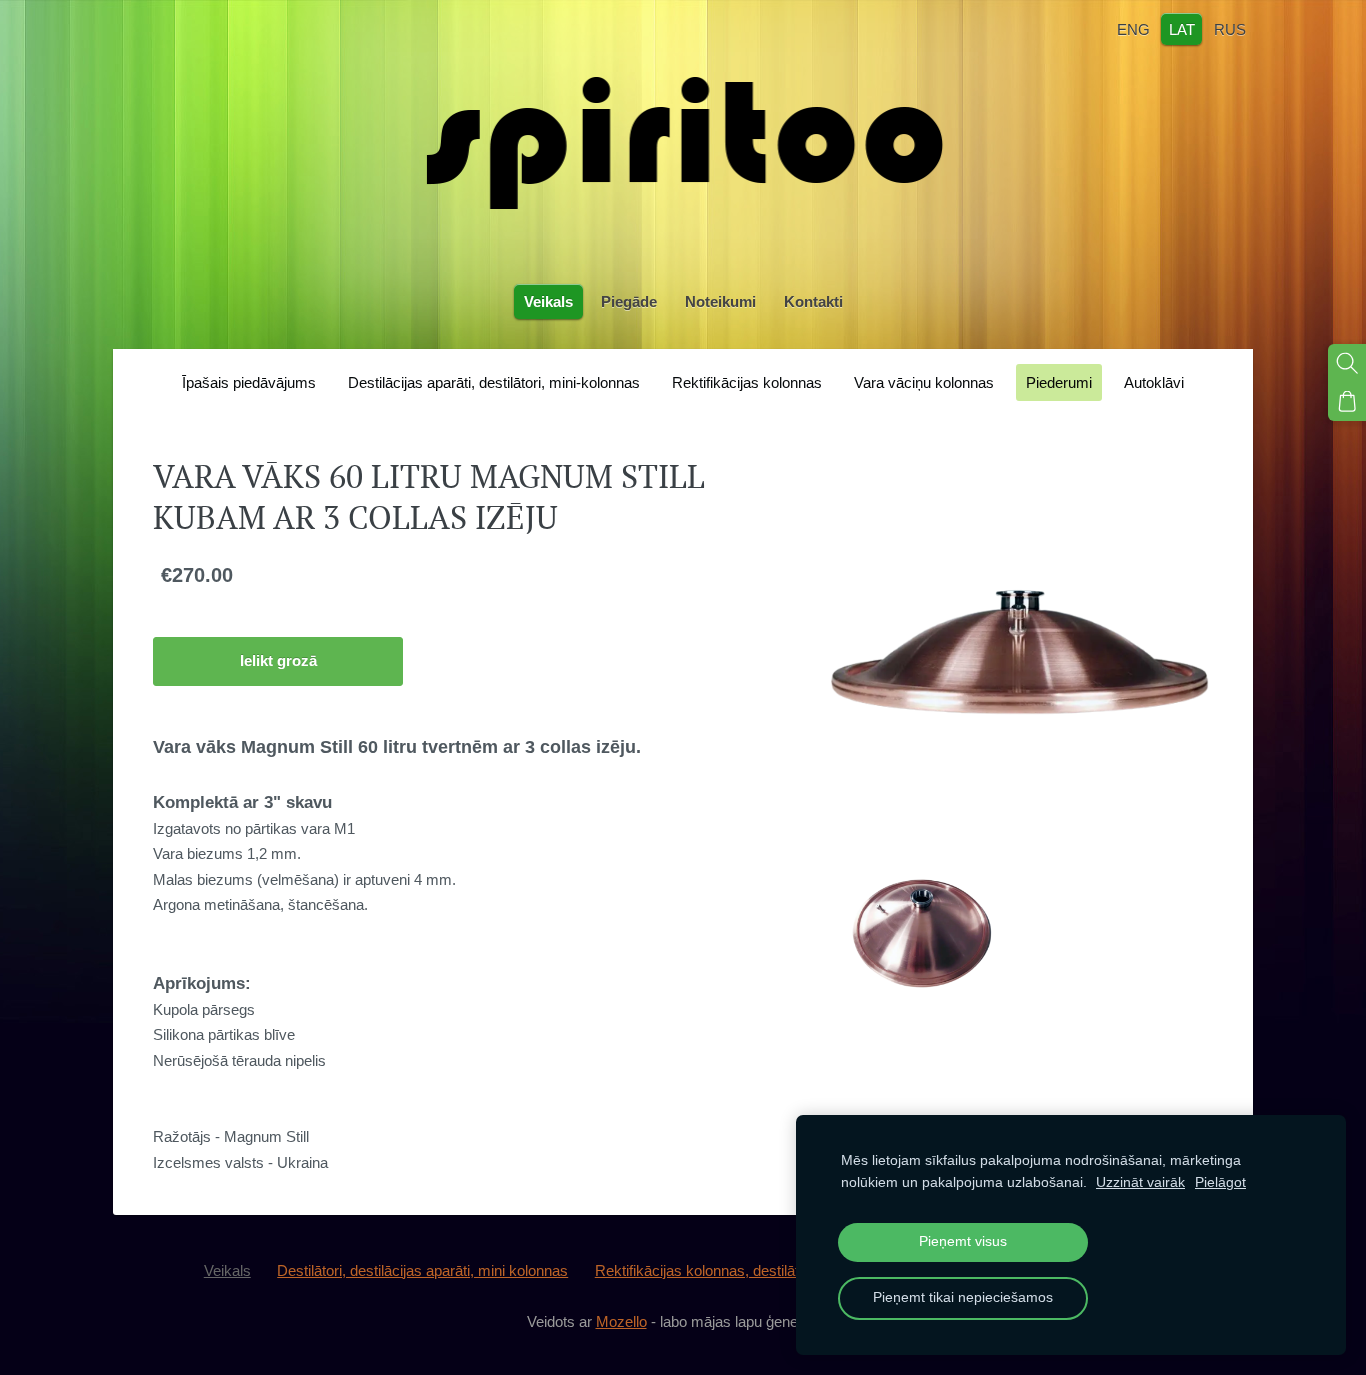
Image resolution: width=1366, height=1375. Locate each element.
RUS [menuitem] (1230, 28)
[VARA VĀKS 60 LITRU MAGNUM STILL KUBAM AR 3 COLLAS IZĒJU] (921, 929)
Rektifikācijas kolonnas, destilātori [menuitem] (705, 1270)
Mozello (621, 1321)
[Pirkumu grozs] (1347, 401)
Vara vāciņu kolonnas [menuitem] (924, 382)
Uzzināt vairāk (1140, 1182)
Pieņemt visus (963, 1241)
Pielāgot (1220, 1182)
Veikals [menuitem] (548, 301)
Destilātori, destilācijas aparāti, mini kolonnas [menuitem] (422, 1270)
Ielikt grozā (278, 660)
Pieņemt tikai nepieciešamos (963, 1297)
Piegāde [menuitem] (629, 301)
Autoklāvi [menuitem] (1154, 382)
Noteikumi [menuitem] (720, 301)
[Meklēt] (1347, 363)
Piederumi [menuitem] (1059, 382)
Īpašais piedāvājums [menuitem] (249, 382)
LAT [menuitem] (1182, 28)
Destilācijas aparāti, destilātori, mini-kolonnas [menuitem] (494, 382)
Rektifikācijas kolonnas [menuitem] (747, 382)
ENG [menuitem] (1133, 28)
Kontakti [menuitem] (813, 301)
